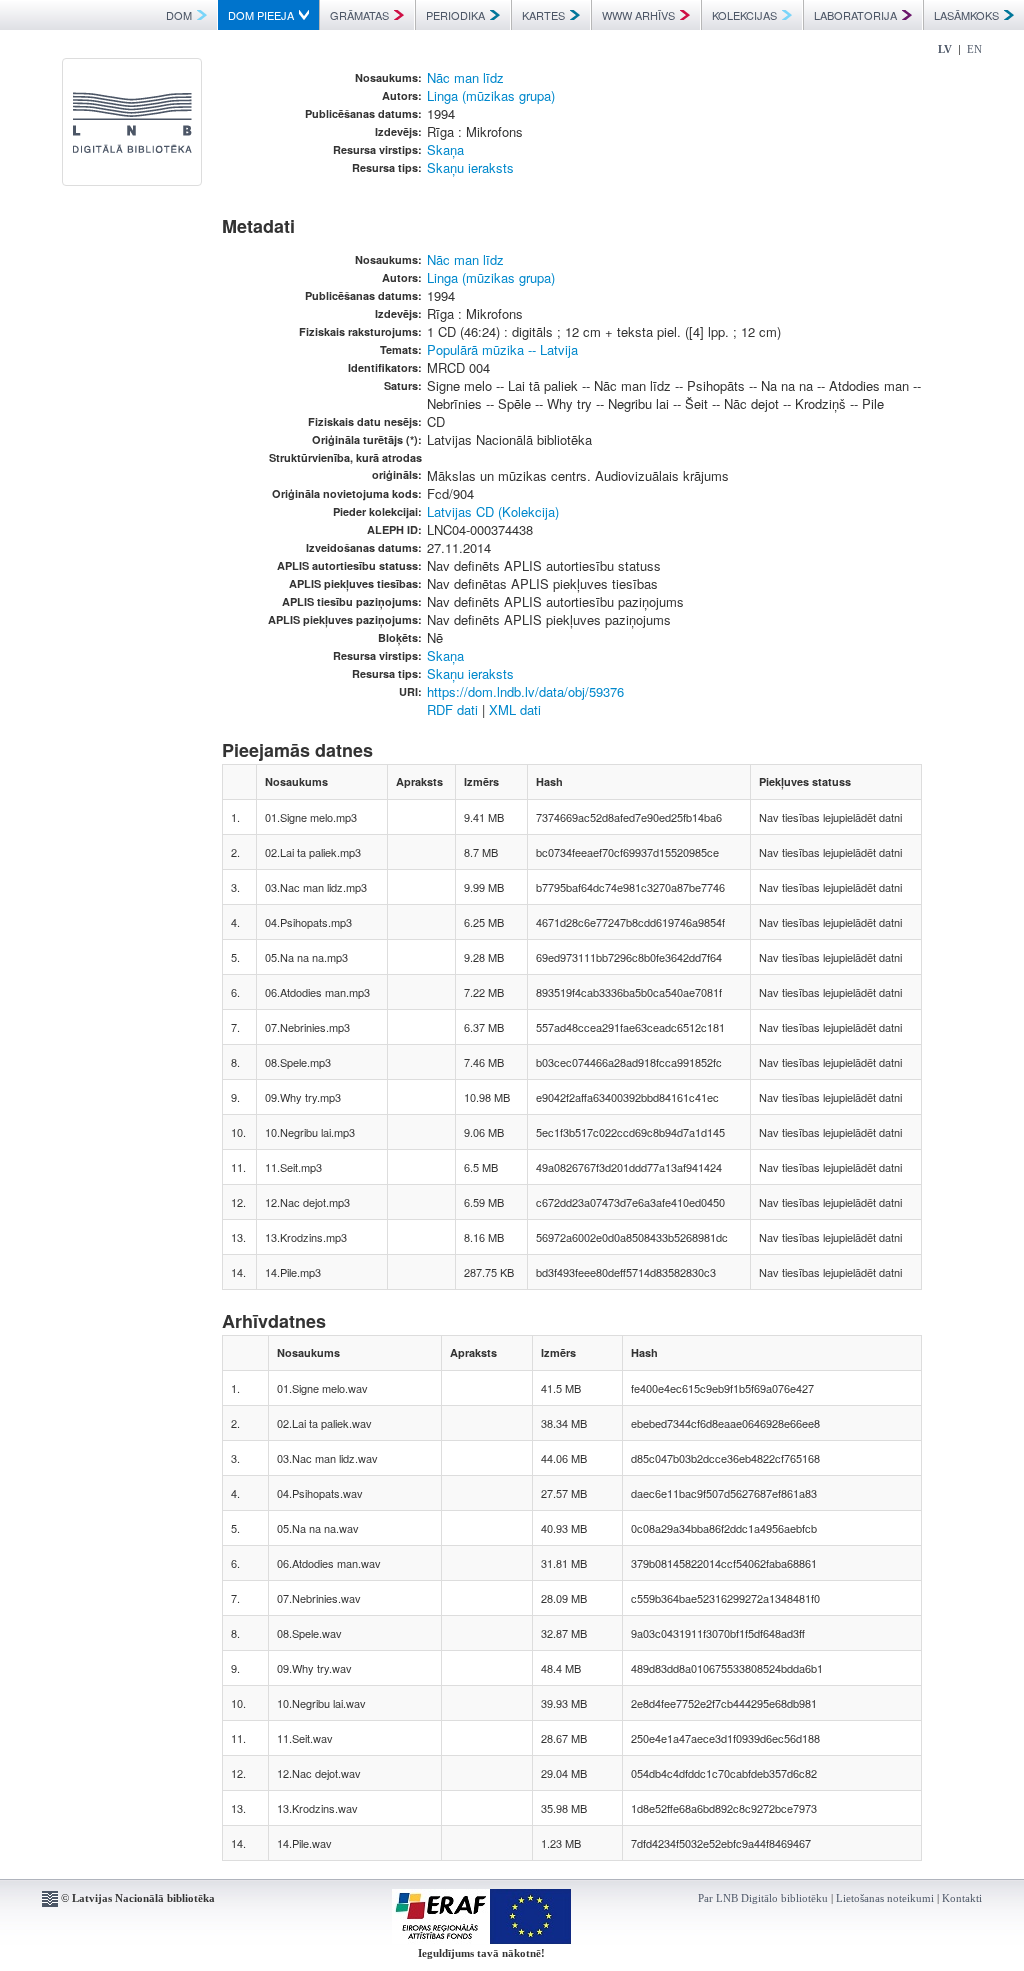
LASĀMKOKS (966, 15)
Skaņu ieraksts (470, 167)
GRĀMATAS (359, 15)
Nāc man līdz (465, 77)
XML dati (515, 709)
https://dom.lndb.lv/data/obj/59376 (525, 691)
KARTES (543, 15)
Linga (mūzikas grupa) (491, 95)
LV (945, 49)
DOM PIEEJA (261, 15)
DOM (179, 15)
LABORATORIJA (855, 15)
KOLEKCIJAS (744, 15)
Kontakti (962, 1898)
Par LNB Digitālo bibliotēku (763, 1898)
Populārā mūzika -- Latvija (502, 349)
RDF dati (452, 709)
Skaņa (445, 149)
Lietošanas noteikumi (885, 1898)
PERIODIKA (455, 15)
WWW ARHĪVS (638, 15)
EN (974, 49)
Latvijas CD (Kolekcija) (493, 511)
